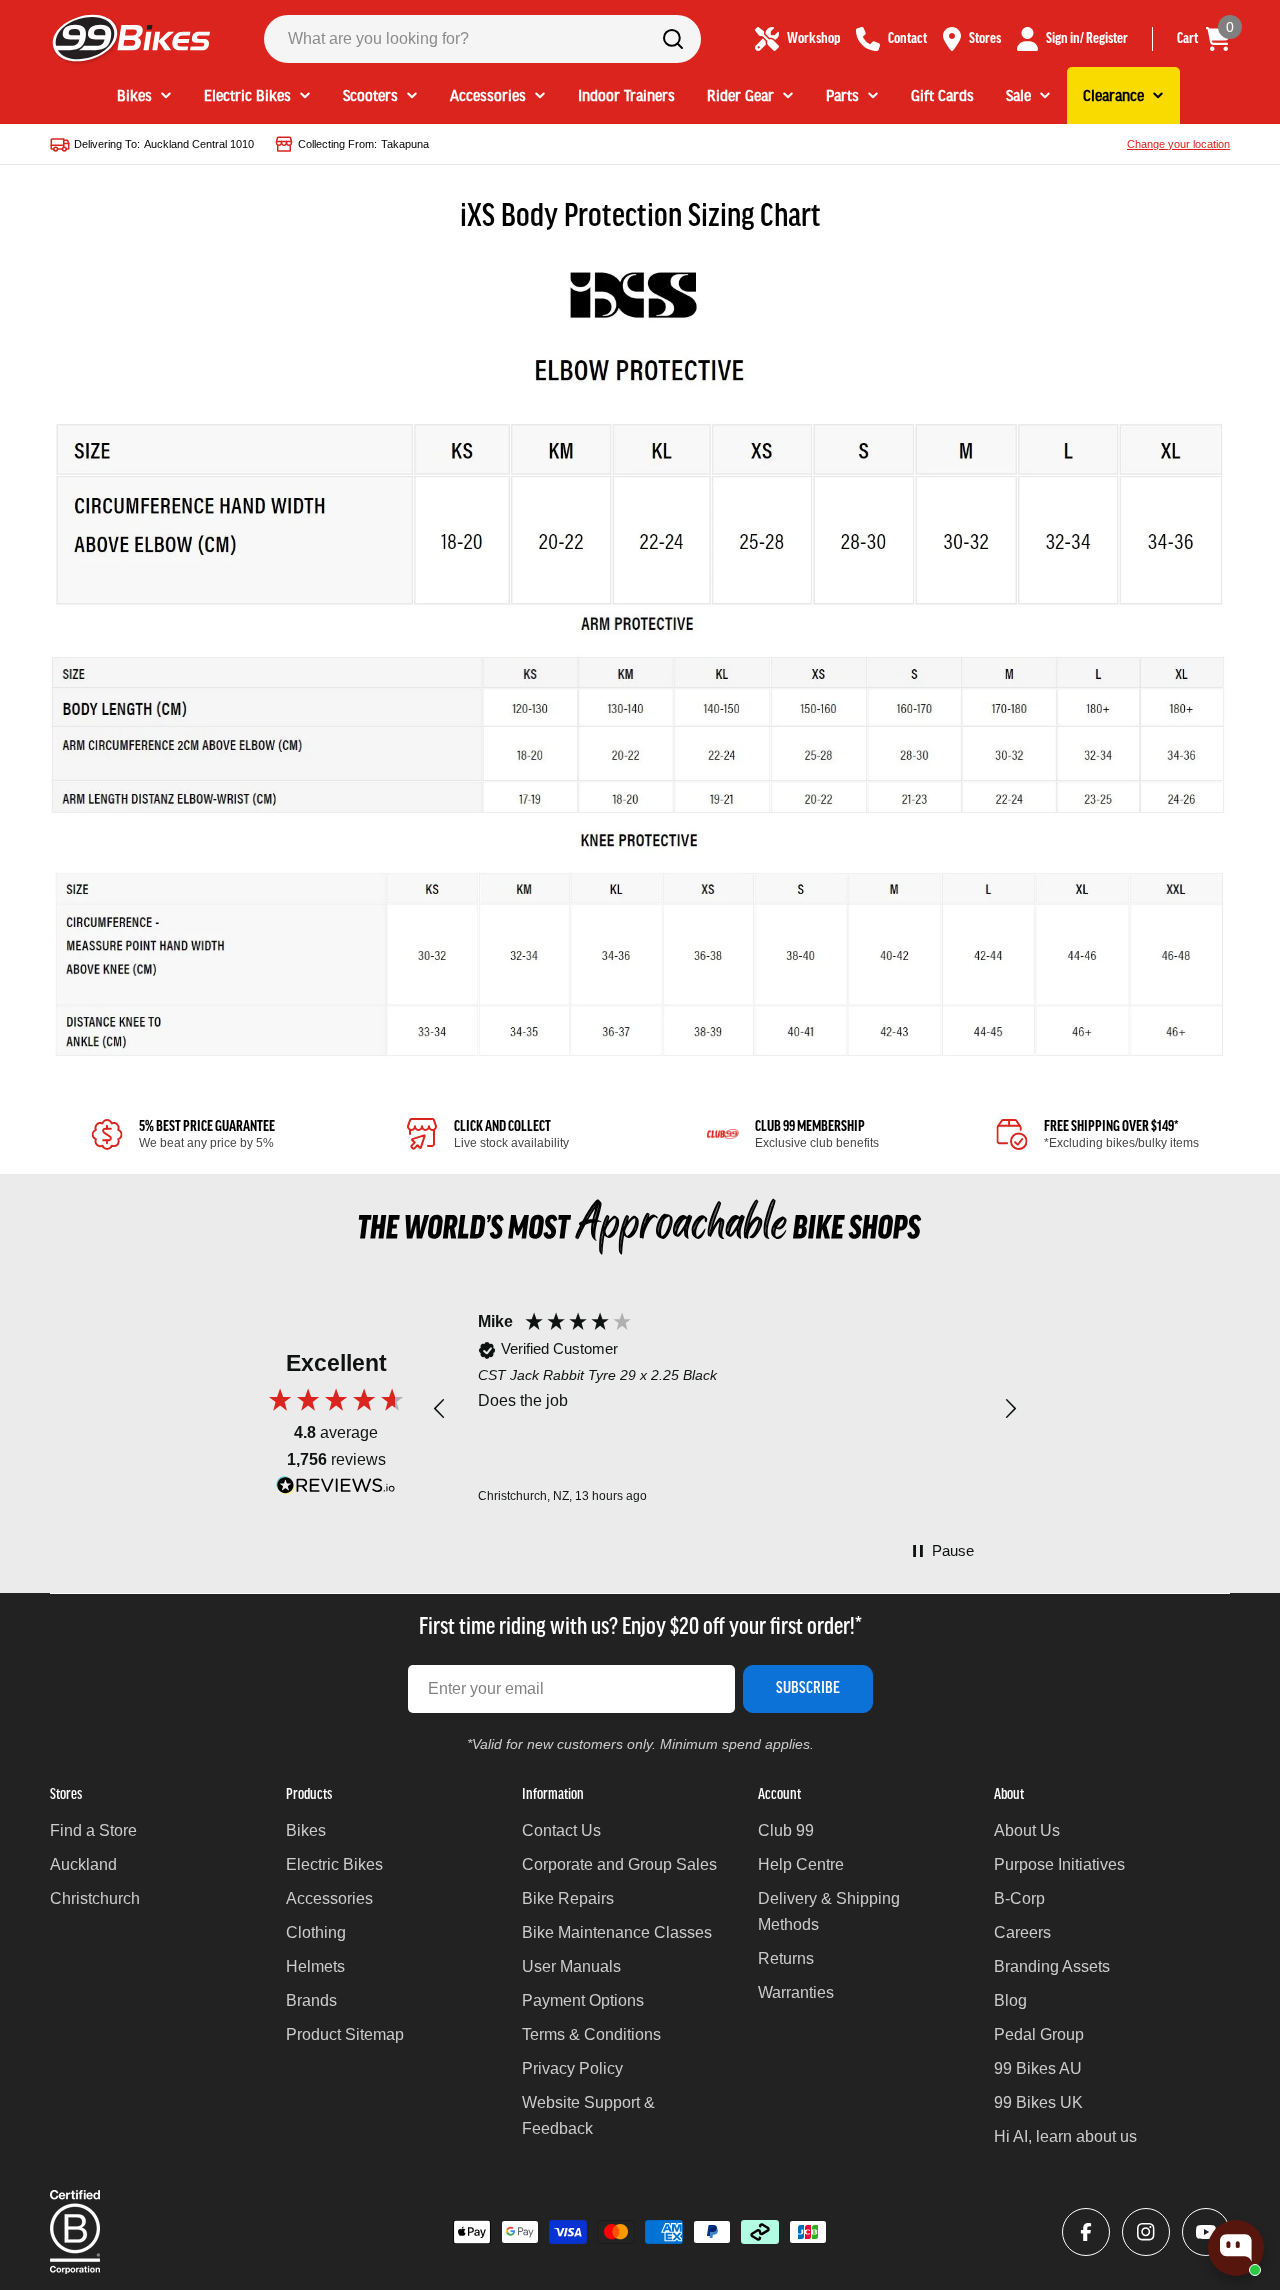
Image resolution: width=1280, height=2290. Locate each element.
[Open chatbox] (1236, 2248)
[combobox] (482, 39)
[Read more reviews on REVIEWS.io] (336, 1490)
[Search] (673, 39)
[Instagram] (1146, 2232)
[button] (440, 1409)
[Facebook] (1086, 2232)
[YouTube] (1206, 2232)
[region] (725, 1409)
